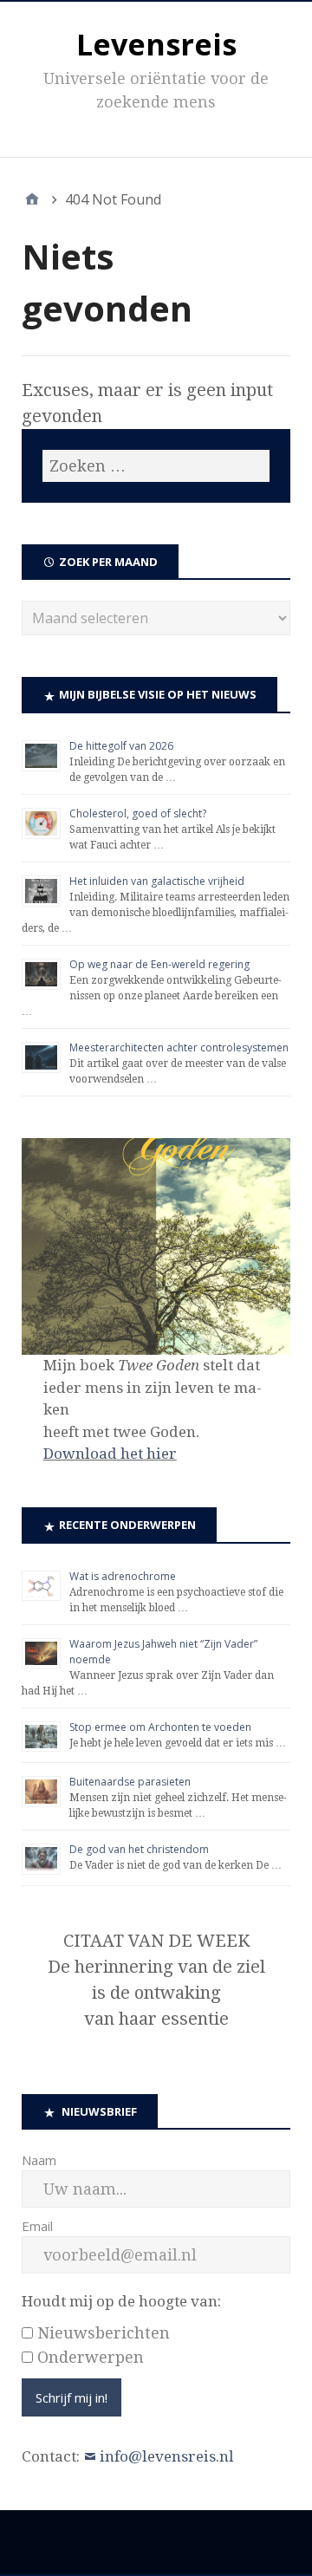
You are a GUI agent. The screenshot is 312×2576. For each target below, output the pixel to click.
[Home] (32, 199)
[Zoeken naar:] (156, 466)
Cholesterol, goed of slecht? (138, 813)
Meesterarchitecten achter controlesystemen (179, 1047)
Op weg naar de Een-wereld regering (159, 964)
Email (37, 2226)
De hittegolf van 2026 (121, 746)
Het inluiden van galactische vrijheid (157, 881)
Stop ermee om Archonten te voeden (160, 1727)
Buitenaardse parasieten (130, 1782)
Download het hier (110, 1454)
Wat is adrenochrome (123, 1576)
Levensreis (156, 44)
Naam (39, 2160)
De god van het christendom (139, 1849)
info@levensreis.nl (167, 2456)
